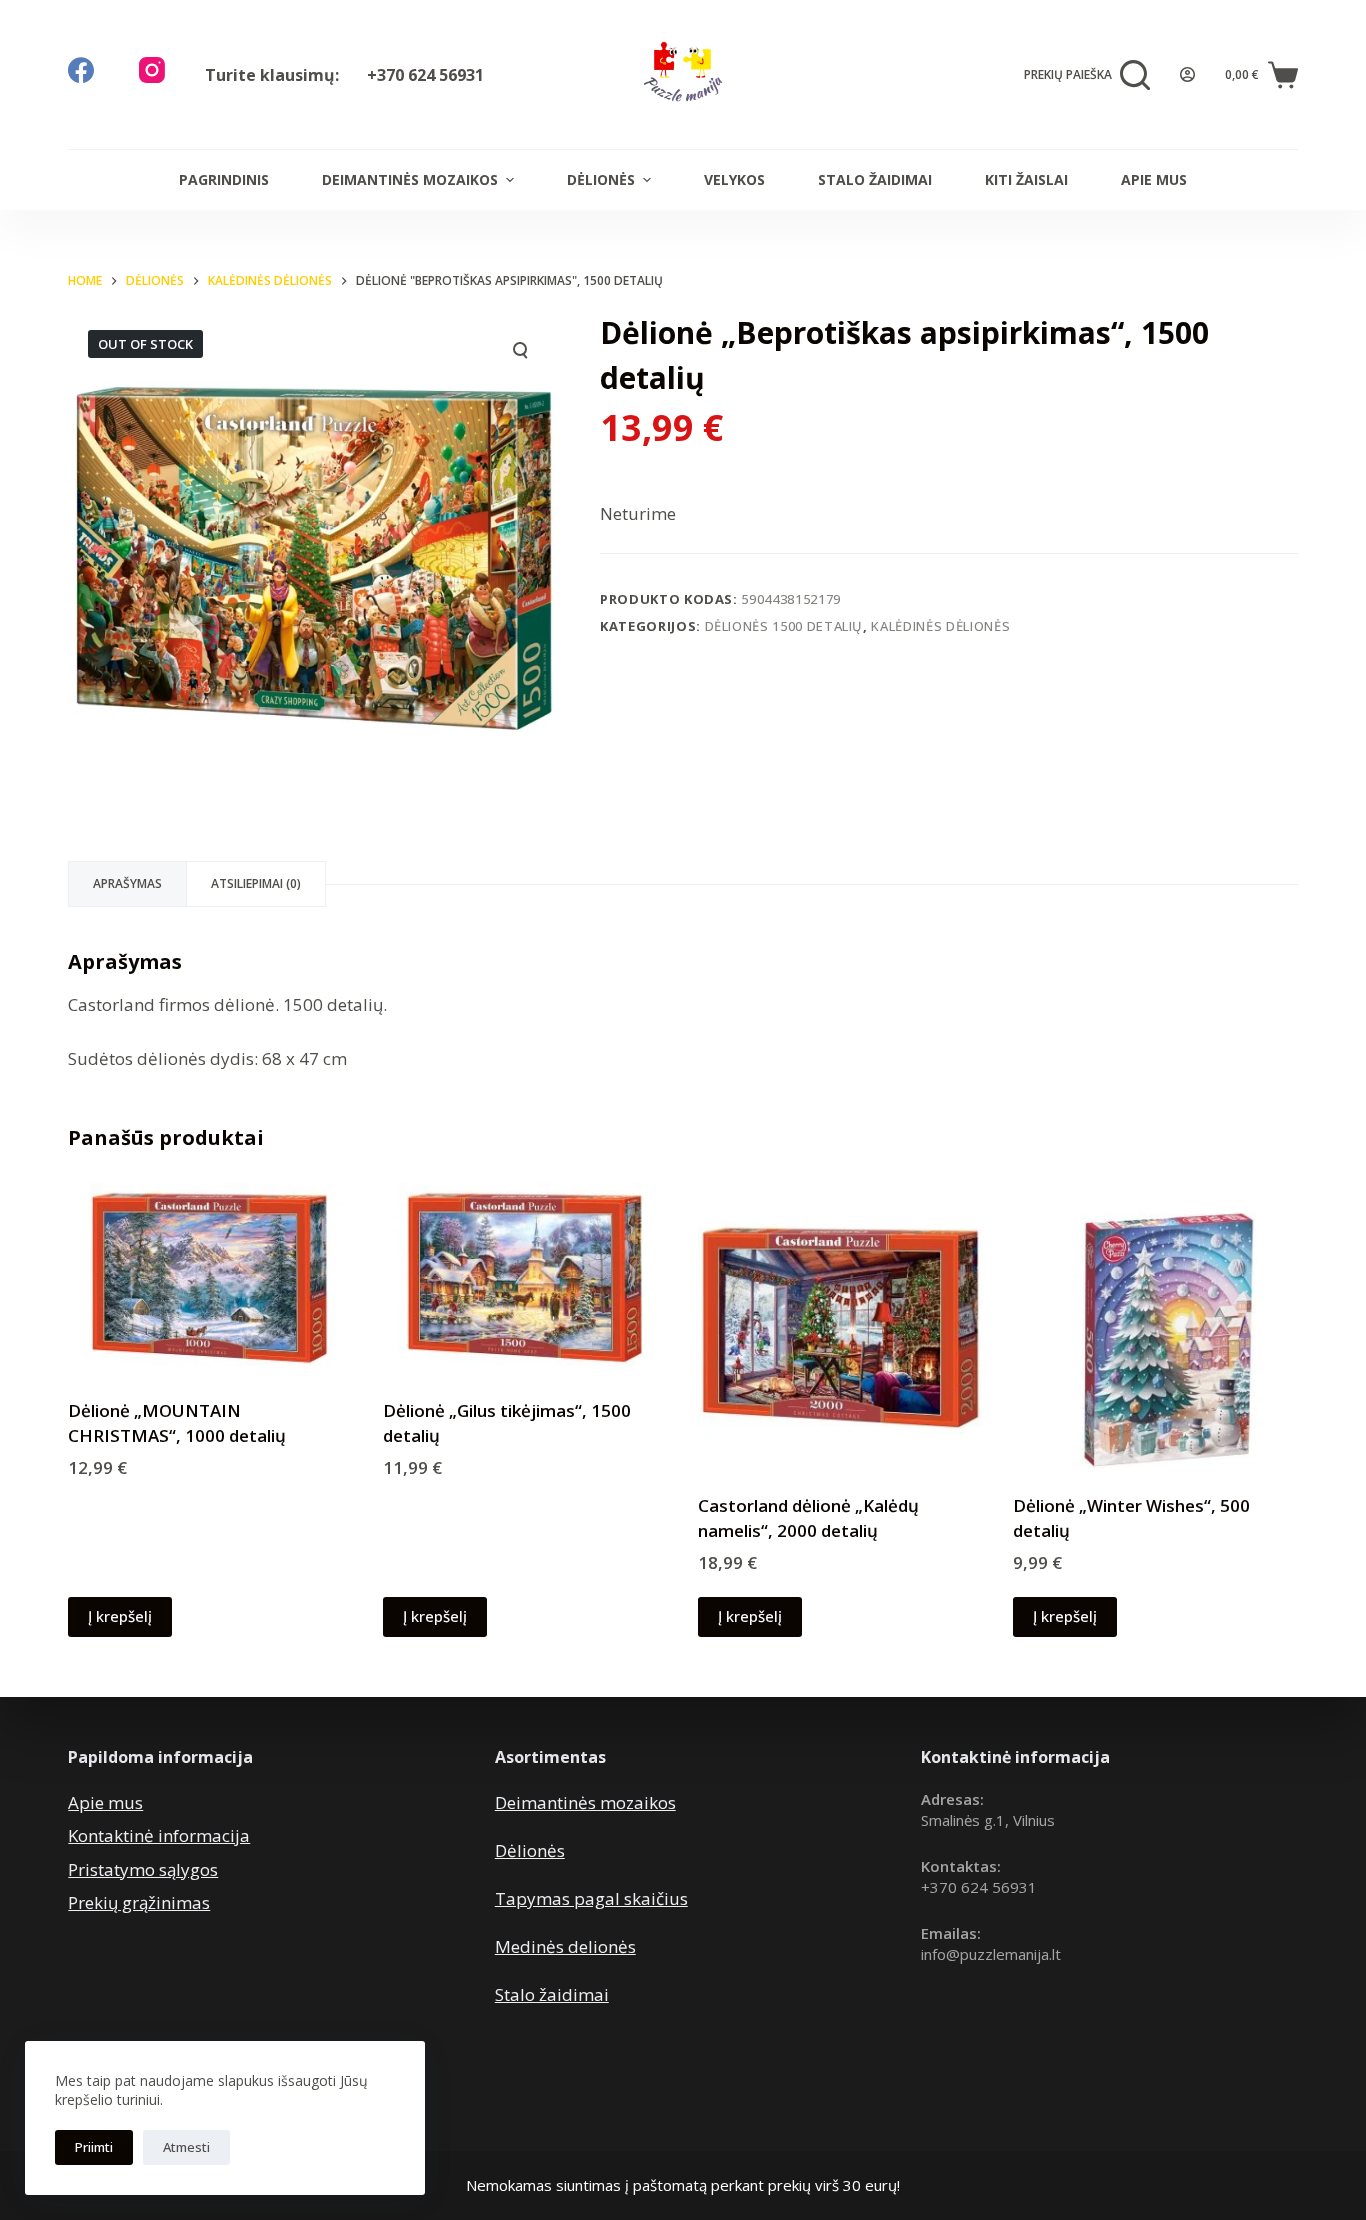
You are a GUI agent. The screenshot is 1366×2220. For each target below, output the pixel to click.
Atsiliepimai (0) (256, 883)
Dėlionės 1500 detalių (784, 626)
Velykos (734, 179)
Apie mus (1154, 179)
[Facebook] (81, 70)
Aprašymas (127, 883)
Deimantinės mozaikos (410, 179)
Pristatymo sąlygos (143, 1869)
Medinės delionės (565, 1946)
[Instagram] (152, 70)
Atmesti (186, 2147)
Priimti (94, 2147)
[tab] (127, 884)
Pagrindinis (224, 179)
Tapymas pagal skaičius (591, 1898)
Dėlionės (601, 179)
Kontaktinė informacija (159, 1835)
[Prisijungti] (1187, 74)
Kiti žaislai (1026, 179)
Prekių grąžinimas (139, 1902)
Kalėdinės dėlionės (940, 626)
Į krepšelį (120, 1616)
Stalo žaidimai (875, 179)
